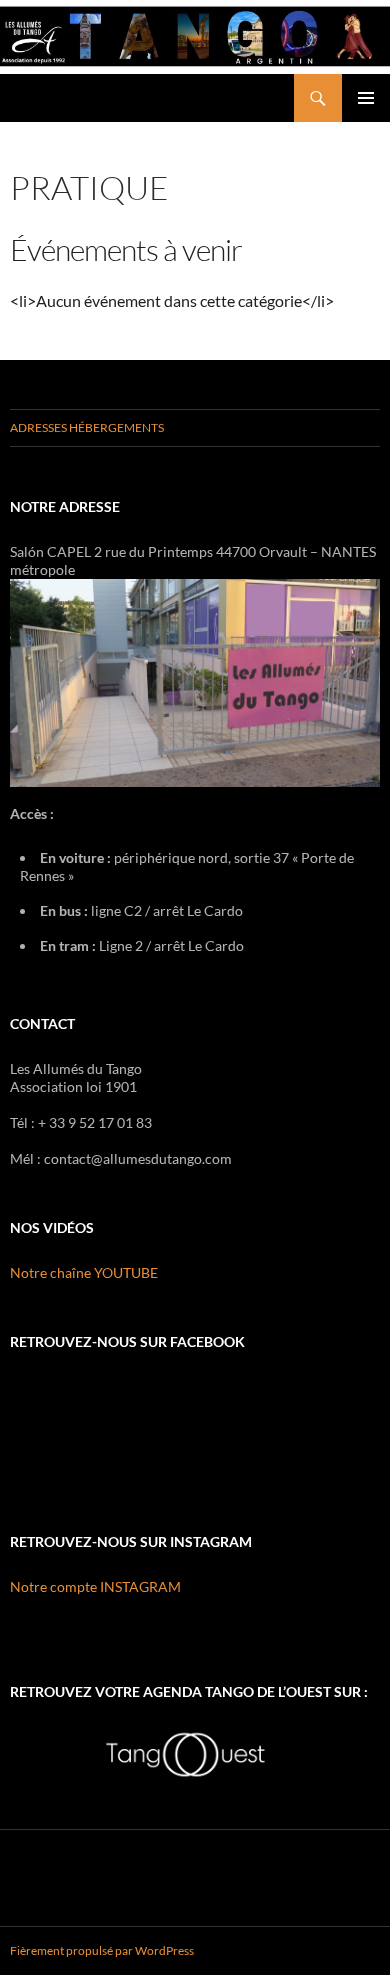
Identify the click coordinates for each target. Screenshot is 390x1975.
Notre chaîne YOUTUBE (84, 1272)
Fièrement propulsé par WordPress (102, 1950)
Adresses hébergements (87, 427)
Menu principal (366, 98)
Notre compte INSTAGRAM (95, 1586)
